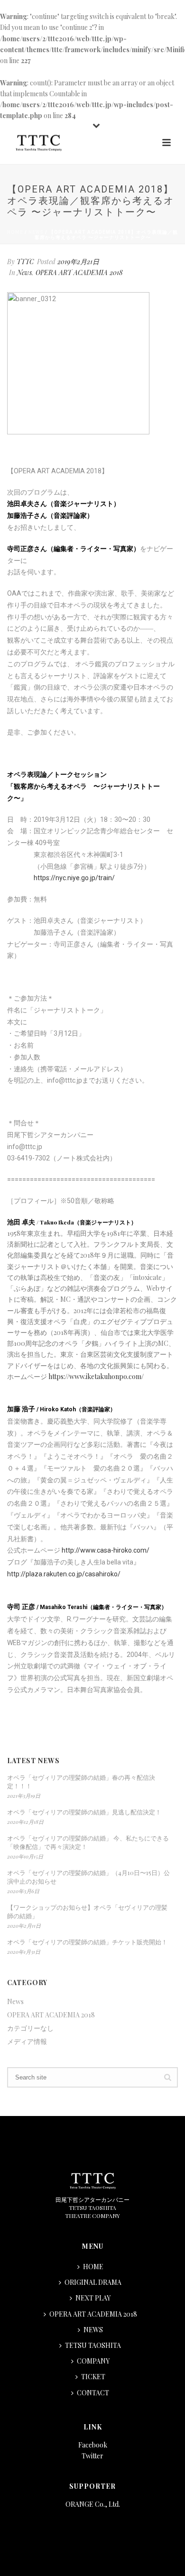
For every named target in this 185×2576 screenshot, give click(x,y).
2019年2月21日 (78, 262)
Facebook (93, 2445)
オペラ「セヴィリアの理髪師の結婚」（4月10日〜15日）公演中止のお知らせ (88, 1877)
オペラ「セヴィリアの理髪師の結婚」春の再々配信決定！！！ (81, 1781)
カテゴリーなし (30, 2028)
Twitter (92, 2456)
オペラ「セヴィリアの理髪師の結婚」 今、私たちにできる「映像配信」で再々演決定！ (88, 1842)
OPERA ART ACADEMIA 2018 (79, 272)
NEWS (93, 2330)
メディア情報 (27, 2042)
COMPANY (93, 2361)
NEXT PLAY (93, 2298)
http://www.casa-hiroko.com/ (106, 1550)
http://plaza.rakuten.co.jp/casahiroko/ (64, 1574)
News (36, 232)
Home (15, 232)
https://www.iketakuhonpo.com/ (96, 1376)
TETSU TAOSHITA (93, 2345)
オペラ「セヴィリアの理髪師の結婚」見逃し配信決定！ (84, 1812)
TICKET (93, 2377)
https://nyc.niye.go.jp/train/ (74, 878)
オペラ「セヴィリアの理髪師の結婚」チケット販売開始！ (87, 1942)
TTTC (25, 262)
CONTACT (93, 2393)
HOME (93, 2267)
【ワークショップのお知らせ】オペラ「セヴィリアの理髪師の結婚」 (87, 1911)
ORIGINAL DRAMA (93, 2282)
